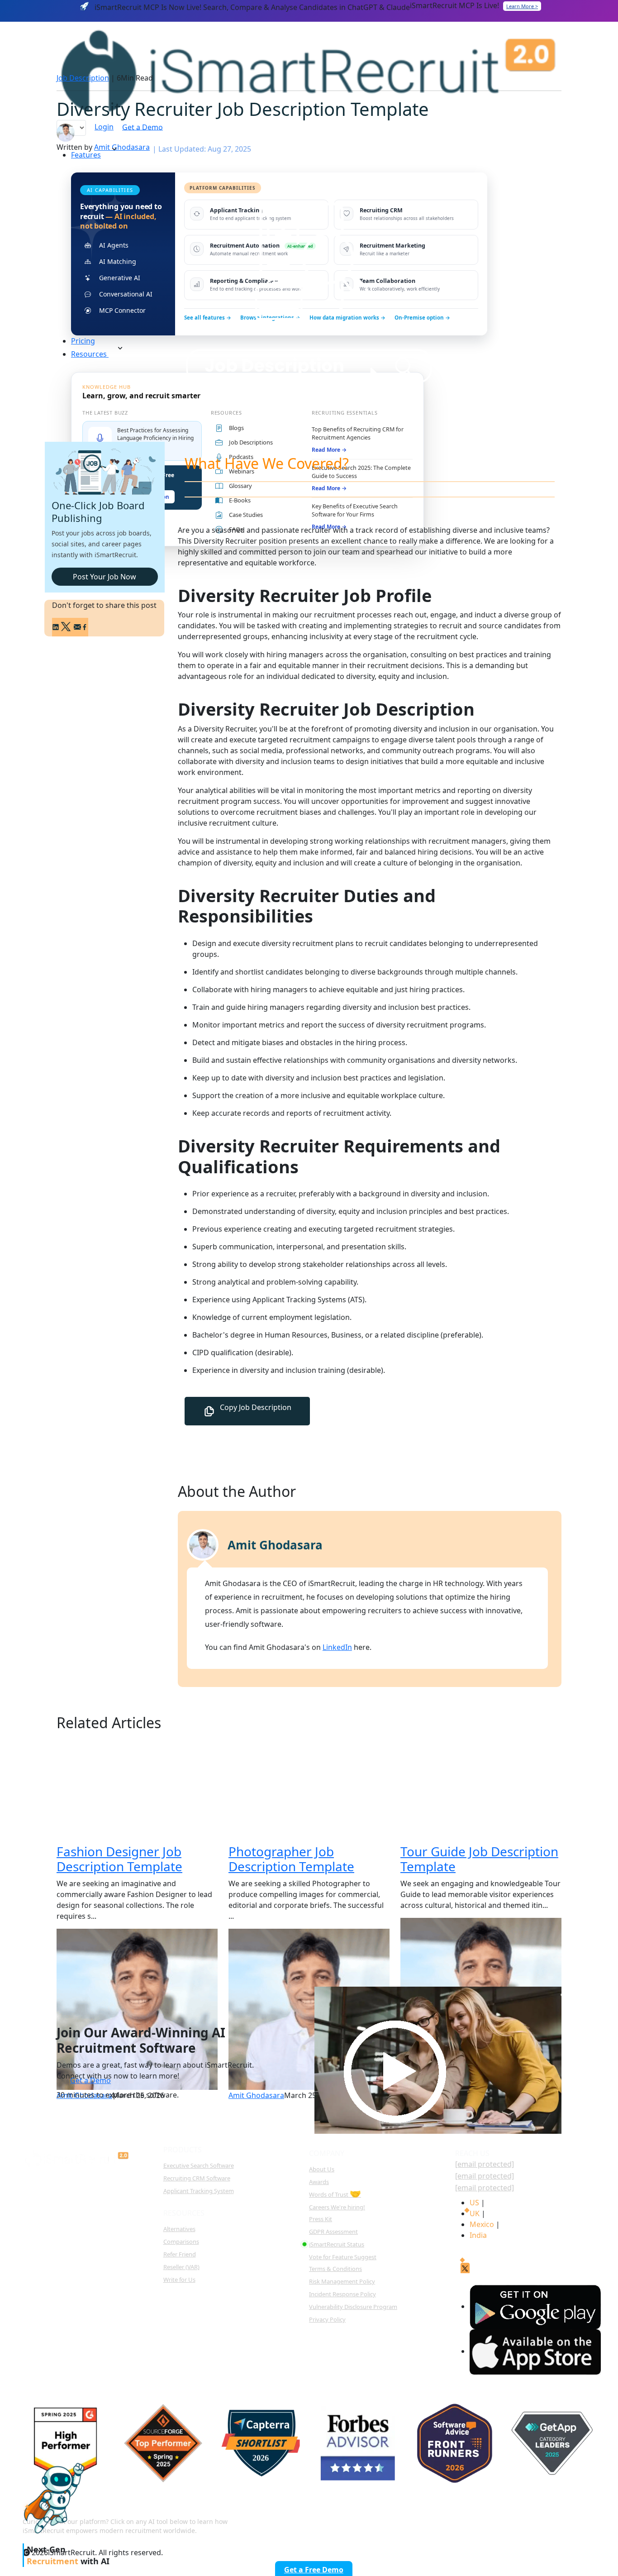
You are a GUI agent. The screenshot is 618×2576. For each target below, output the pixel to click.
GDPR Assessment (333, 2232)
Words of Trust (335, 2194)
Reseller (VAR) (181, 2267)
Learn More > (522, 6)
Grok (581, 2519)
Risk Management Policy (342, 2281)
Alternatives (179, 2229)
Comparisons (181, 2241)
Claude (414, 2519)
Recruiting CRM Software (197, 2178)
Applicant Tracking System (199, 2191)
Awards (319, 2182)
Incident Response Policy (342, 2294)
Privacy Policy (327, 2319)
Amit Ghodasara (122, 147)
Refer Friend (180, 2254)
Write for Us (179, 2280)
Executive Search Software (199, 2165)
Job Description (83, 78)
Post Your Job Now (105, 577)
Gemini (530, 2519)
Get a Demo (90, 2080)
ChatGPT (359, 2519)
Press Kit (321, 2219)
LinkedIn (337, 1647)
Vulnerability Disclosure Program (353, 2307)
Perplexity (472, 2519)
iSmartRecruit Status (337, 2244)
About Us (322, 2169)
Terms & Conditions (335, 2269)
